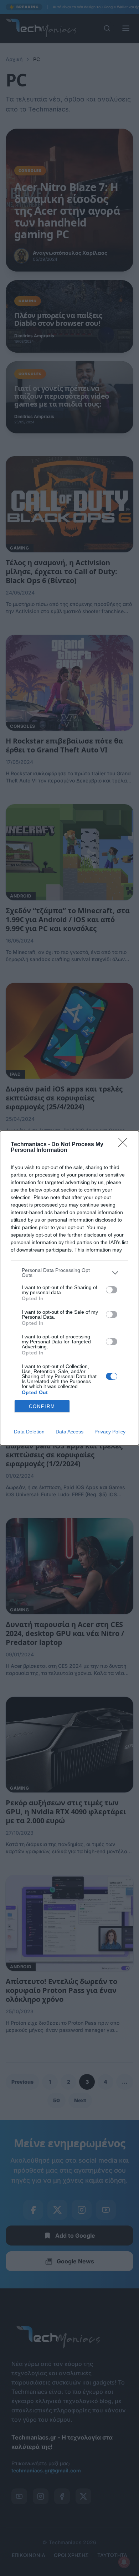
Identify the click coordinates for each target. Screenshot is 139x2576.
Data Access (69, 1432)
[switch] (112, 1290)
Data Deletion (29, 1432)
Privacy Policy (110, 1432)
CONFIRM (42, 1406)
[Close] (125, 1145)
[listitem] (69, 1273)
